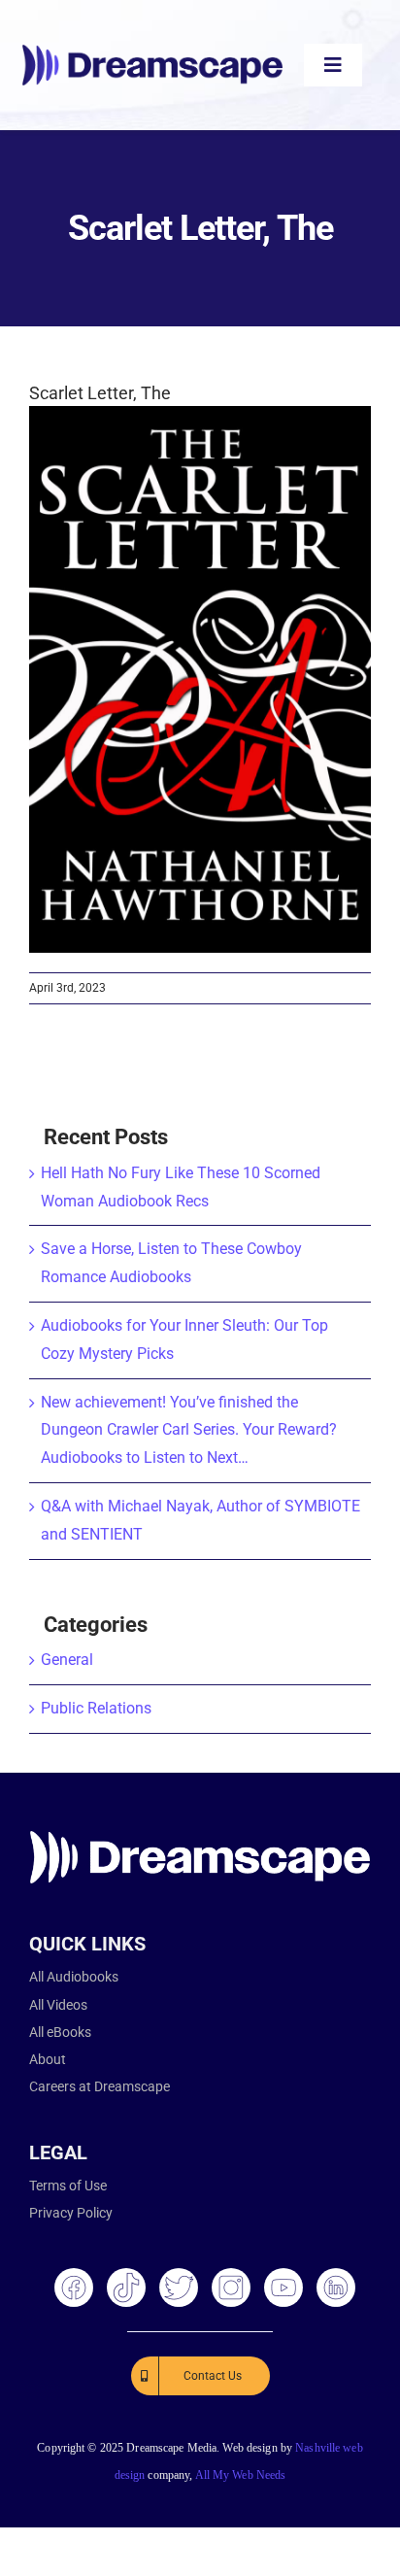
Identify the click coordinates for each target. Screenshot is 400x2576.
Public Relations (96, 1708)
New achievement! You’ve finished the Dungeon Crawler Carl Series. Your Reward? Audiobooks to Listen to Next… (189, 1430)
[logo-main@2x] (152, 52)
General (67, 1660)
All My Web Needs (241, 2475)
